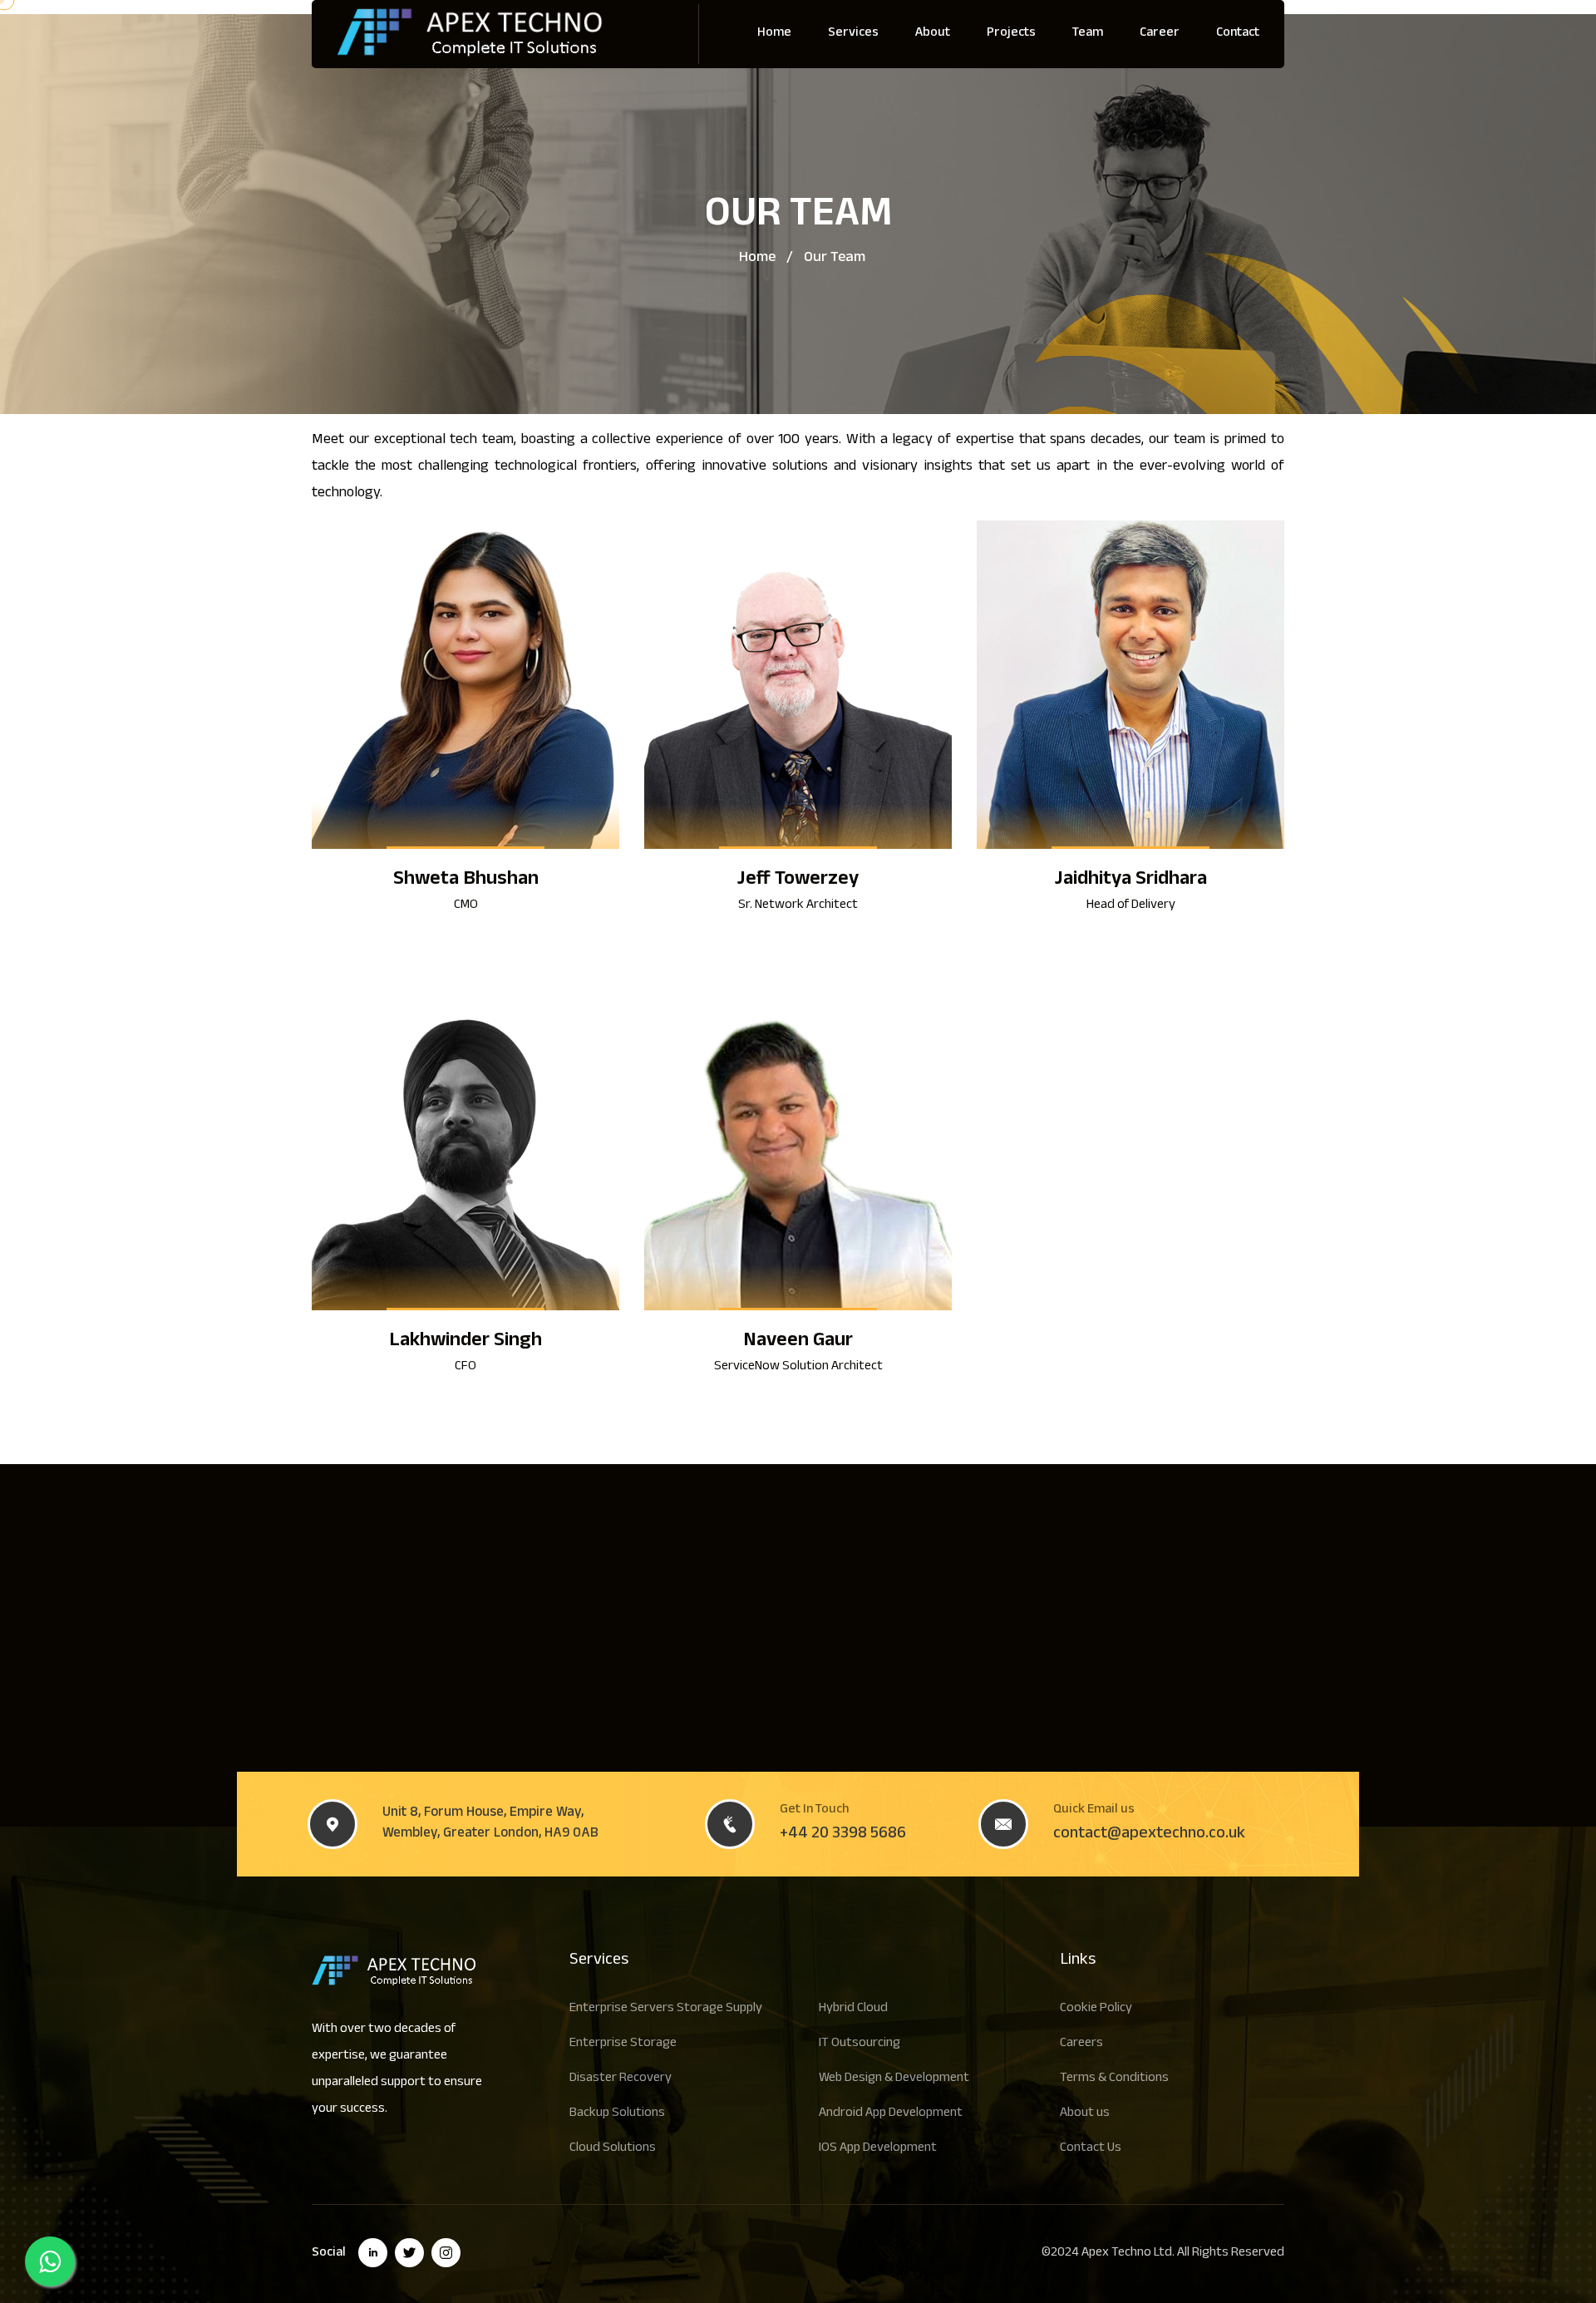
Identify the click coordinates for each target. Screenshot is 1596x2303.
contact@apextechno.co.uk (1149, 1835)
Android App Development (891, 2114)
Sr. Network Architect (798, 906)
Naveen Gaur (798, 1342)
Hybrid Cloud (853, 2009)
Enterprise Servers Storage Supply (666, 2009)
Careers (1081, 2044)
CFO (465, 1367)
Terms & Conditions (1114, 2079)
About (933, 34)
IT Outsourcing (860, 2044)
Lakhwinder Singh (465, 1342)
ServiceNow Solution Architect (798, 1367)
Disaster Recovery (621, 2079)
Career (1160, 34)
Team (1088, 34)
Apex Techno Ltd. (1128, 2254)
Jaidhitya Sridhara (1131, 881)
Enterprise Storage (623, 2044)
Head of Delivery (1131, 906)
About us (1085, 2114)
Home (774, 34)
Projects (1011, 34)
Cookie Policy (1096, 2009)
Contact (1238, 34)
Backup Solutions (617, 2114)
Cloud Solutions (613, 2149)
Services (853, 34)
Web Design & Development (894, 2079)
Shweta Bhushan (466, 881)
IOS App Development (878, 2149)
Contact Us (1091, 2149)
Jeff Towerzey (798, 881)
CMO (466, 906)
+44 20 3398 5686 (843, 1835)
